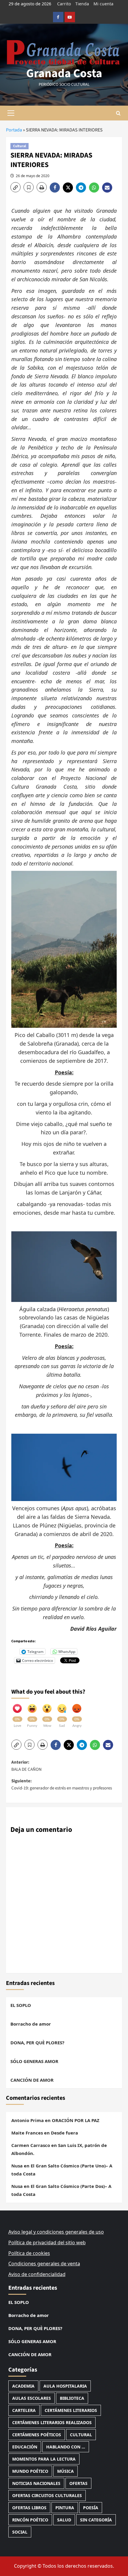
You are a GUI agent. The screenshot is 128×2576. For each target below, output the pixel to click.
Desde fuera (64, 2133)
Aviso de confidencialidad (37, 2274)
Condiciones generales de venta (44, 2264)
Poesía (91, 2508)
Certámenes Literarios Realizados (52, 2422)
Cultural (19, 146)
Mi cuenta (103, 4)
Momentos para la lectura (44, 2459)
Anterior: (26, 1766)
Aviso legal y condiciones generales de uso (56, 2232)
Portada (14, 130)
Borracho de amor (31, 2024)
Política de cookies (29, 2253)
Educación (25, 2447)
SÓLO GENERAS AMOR (34, 2061)
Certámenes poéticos (37, 2435)
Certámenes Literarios (71, 2410)
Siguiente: (62, 1785)
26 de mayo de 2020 (33, 176)
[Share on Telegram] (82, 188)
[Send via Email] (108, 188)
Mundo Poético (30, 2471)
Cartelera (24, 2410)
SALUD (64, 2520)
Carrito (64, 4)
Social (20, 2532)
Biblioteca (72, 2398)
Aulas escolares (32, 2398)
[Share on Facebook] (56, 188)
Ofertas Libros (29, 2508)
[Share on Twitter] (69, 188)
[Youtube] (70, 17)
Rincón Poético (30, 2520)
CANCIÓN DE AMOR (32, 2080)
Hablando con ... (66, 2447)
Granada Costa (64, 73)
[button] (11, 113)
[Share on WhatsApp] (96, 188)
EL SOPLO (21, 2005)
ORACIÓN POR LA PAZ (76, 2120)
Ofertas (78, 2483)
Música (65, 2471)
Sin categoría (96, 2520)
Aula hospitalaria (65, 2386)
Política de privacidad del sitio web (47, 2243)
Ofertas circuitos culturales (47, 2495)
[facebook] (58, 17)
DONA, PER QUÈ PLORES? (37, 2043)
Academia (23, 2386)
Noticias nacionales (36, 2483)
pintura (65, 2508)
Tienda (82, 4)
